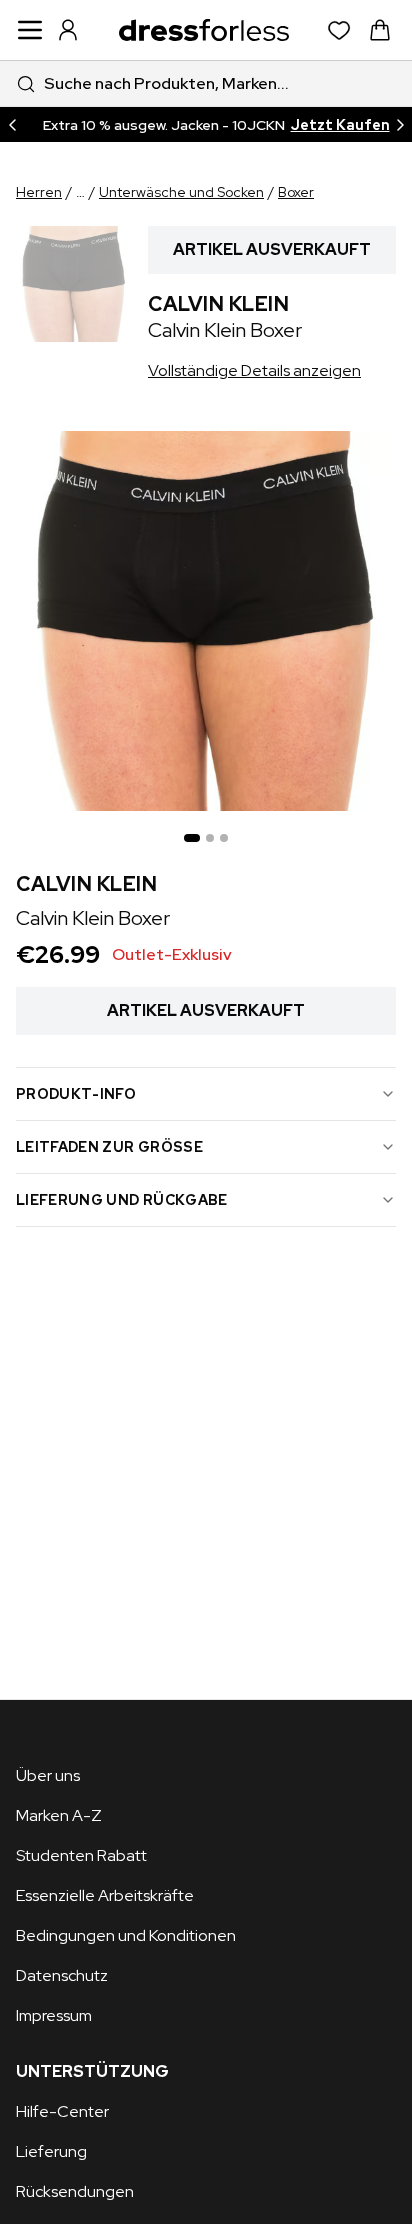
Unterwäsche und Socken (181, 192)
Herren (39, 192)
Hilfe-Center (62, 2111)
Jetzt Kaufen (340, 125)
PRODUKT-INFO (76, 1094)
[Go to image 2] (210, 838)
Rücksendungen (75, 2191)
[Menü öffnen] (30, 30)
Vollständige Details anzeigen (254, 370)
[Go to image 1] (192, 838)
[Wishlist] (339, 30)
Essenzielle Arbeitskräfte (105, 1895)
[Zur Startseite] (204, 30)
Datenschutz (62, 1975)
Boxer (296, 192)
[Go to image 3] (224, 838)
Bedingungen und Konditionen (126, 1935)
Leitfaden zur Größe (109, 1147)
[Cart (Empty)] (380, 30)
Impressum (54, 2015)
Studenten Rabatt (81, 1855)
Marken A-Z (59, 1815)
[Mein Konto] (68, 30)
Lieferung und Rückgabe (122, 1200)
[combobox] (206, 83)
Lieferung (51, 2151)
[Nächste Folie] (400, 124)
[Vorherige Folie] (12, 124)
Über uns (48, 1775)
